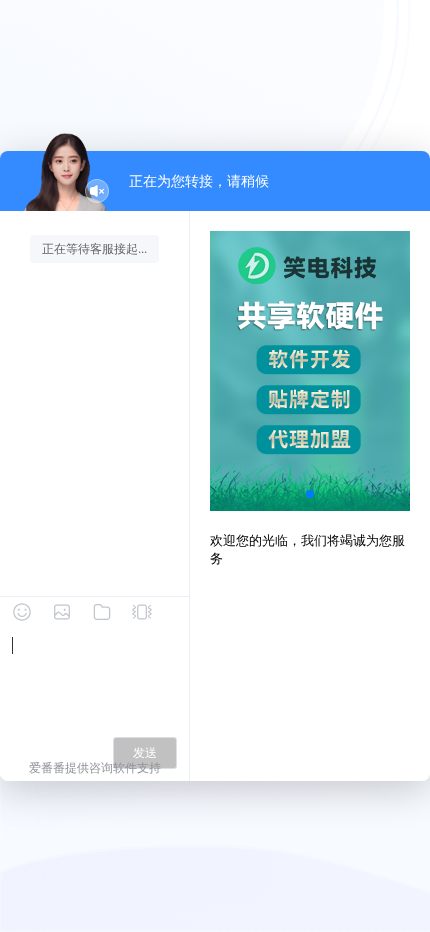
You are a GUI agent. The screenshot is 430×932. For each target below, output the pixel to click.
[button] (310, 494)
